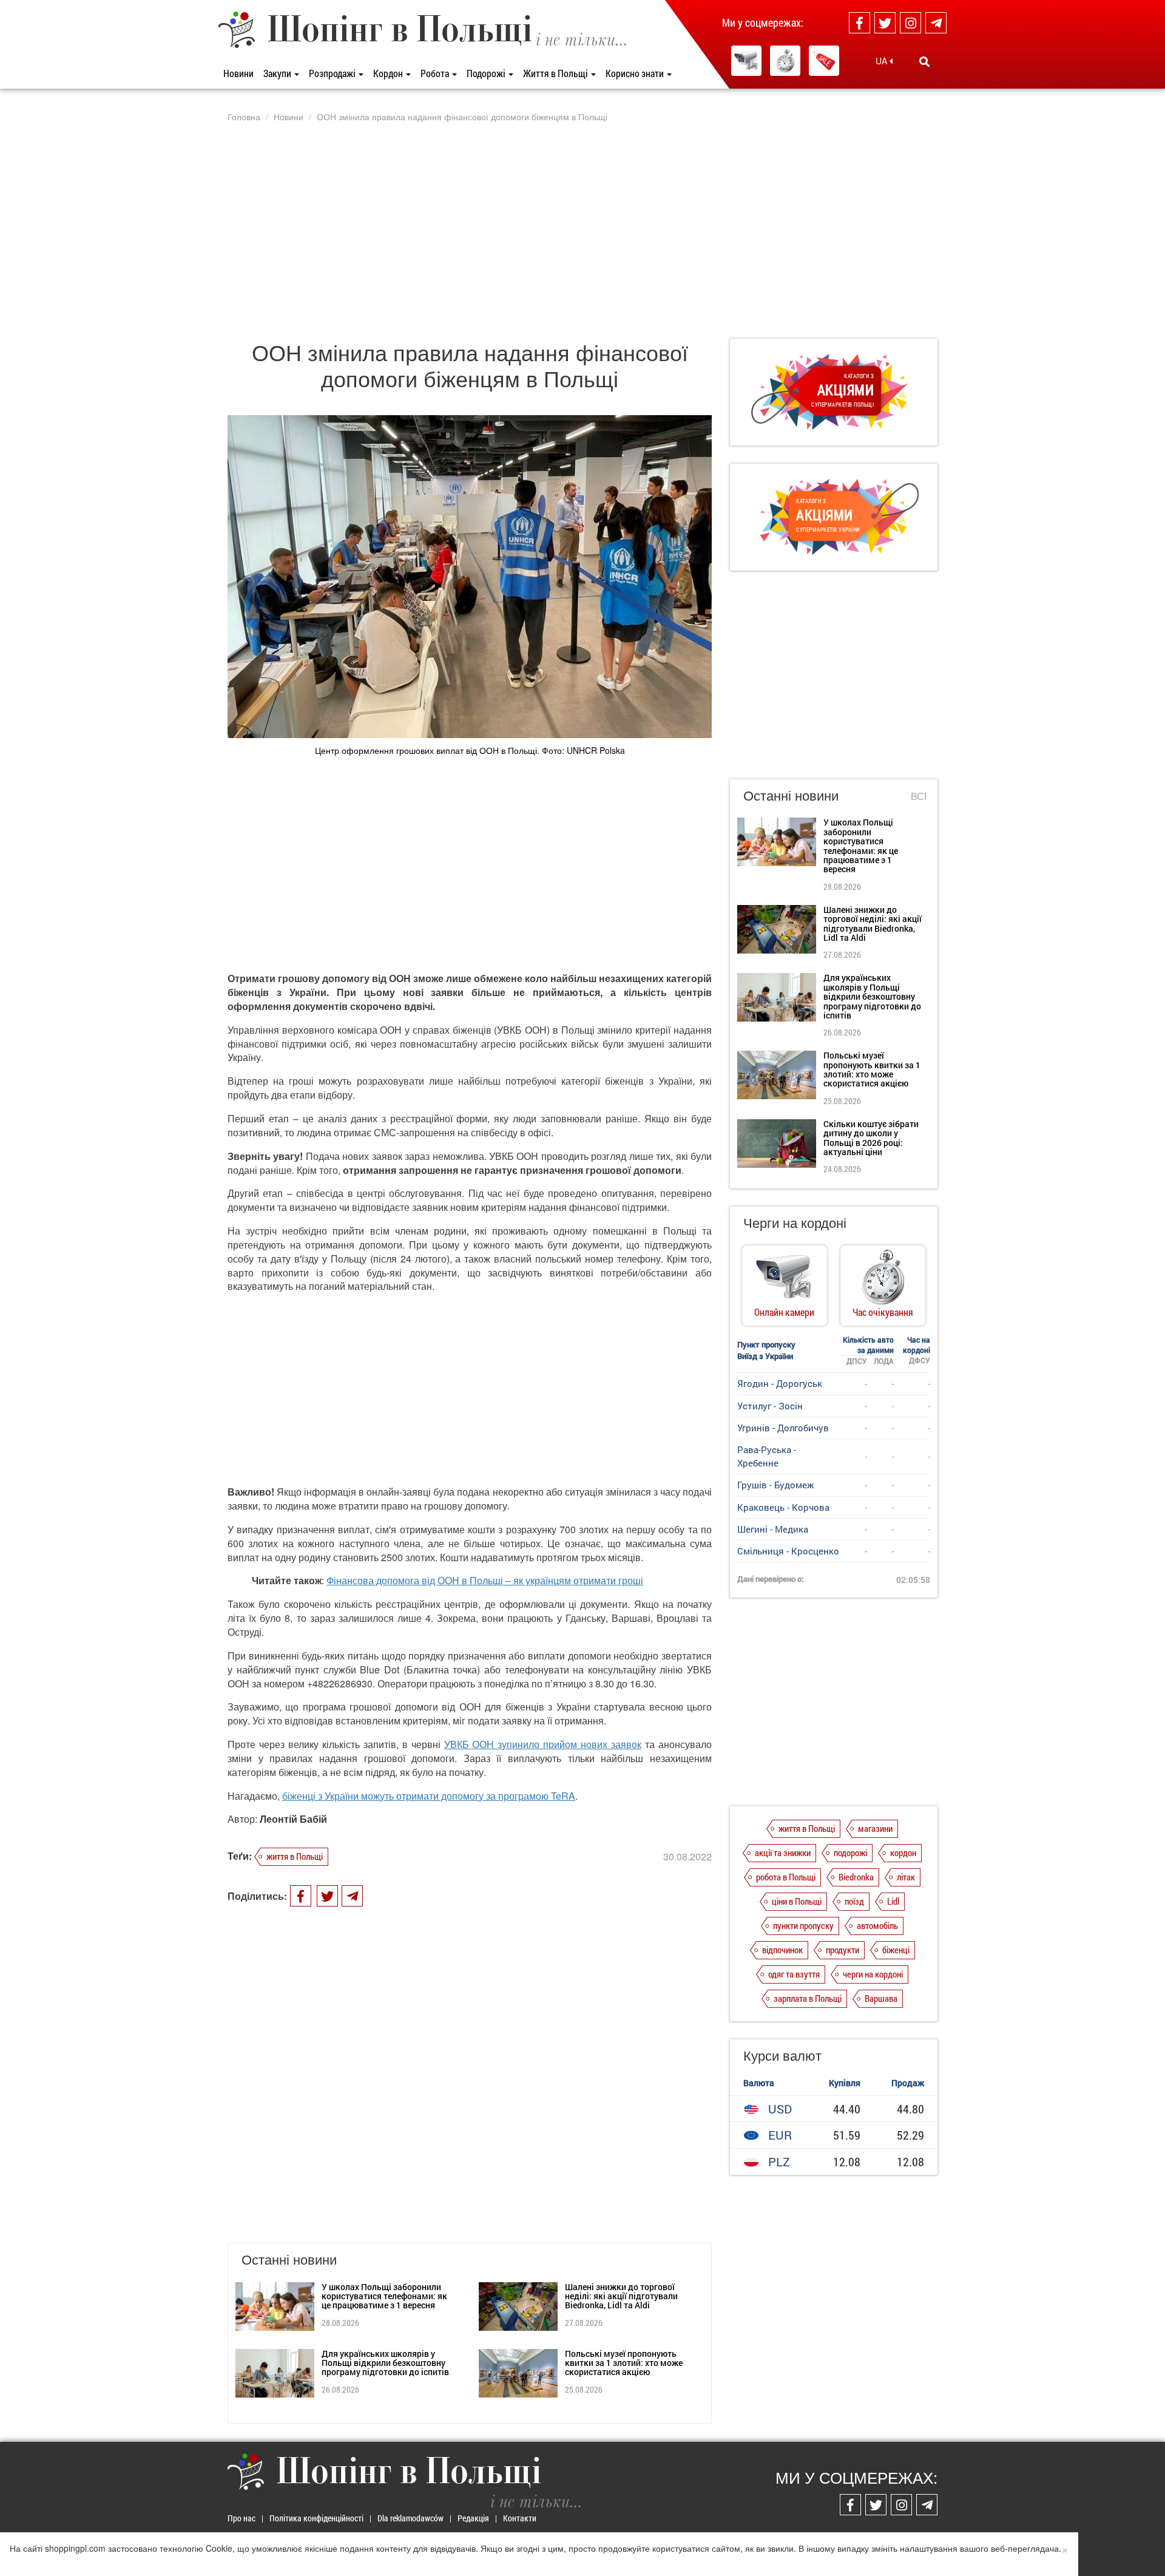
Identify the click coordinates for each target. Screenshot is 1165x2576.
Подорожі (487, 73)
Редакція (473, 2518)
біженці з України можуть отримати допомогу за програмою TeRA (429, 1796)
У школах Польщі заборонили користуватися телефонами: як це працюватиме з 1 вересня (384, 2296)
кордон (903, 1852)
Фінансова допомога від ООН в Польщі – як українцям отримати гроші (485, 1580)
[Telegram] (936, 23)
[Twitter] (885, 23)
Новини (238, 73)
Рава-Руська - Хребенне (767, 1456)
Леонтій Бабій (293, 1819)
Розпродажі (333, 73)
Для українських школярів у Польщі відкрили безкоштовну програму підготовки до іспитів (385, 2363)
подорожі (850, 1852)
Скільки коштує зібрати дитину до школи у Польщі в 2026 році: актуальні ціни (871, 1138)
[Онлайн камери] (746, 61)
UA (883, 61)
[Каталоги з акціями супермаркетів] (824, 61)
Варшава (881, 1998)
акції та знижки (783, 1852)
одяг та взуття (794, 1974)
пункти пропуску (803, 1925)
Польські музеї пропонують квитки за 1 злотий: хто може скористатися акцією (624, 2363)
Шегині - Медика (773, 1529)
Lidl (893, 1901)
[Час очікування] (785, 61)
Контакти (520, 2518)
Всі (919, 796)
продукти (843, 1950)
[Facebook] (859, 23)
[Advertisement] (582, 230)
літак (906, 1877)
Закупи (278, 73)
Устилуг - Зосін (770, 1406)
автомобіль (877, 1925)
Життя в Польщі (556, 73)
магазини (875, 1828)
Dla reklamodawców (410, 2518)
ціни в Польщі (797, 1901)
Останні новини (791, 795)
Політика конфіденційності (316, 2518)
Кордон (389, 73)
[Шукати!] (924, 61)
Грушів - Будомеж (775, 1485)
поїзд (854, 1901)
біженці (896, 1950)
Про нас (241, 2518)
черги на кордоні (873, 1974)
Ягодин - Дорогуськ (780, 1383)
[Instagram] (910, 23)
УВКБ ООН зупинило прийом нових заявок (543, 1744)
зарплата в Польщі (808, 1998)
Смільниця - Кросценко (788, 1551)
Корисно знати (636, 73)
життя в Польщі (295, 1856)
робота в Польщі (786, 1877)
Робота (436, 73)
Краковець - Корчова (783, 1507)
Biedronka (856, 1877)
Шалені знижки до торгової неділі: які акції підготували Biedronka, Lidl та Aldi (621, 2296)
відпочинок (782, 1950)
